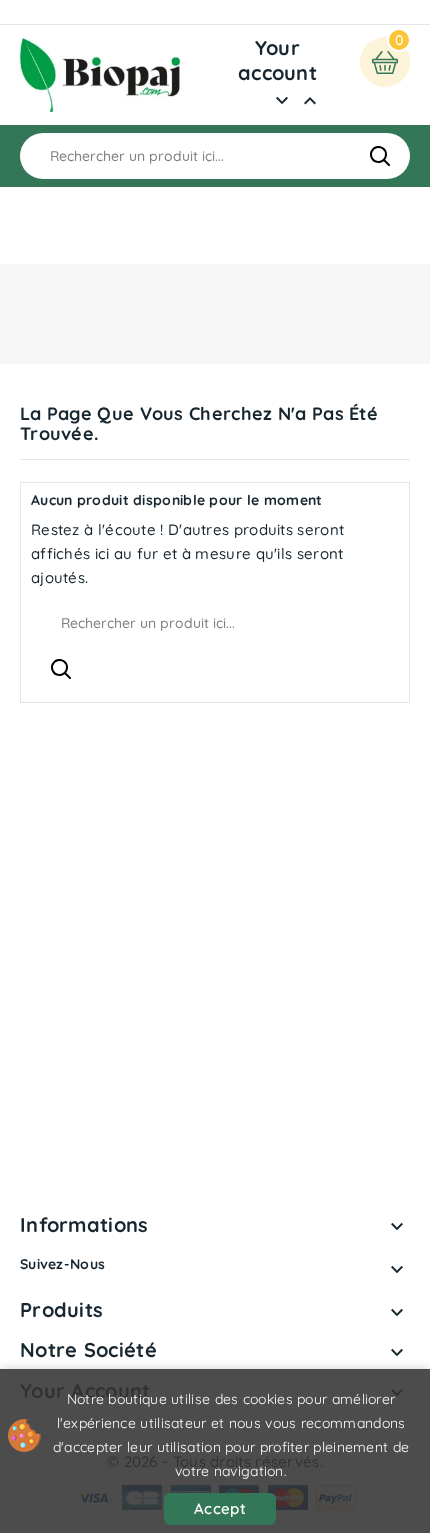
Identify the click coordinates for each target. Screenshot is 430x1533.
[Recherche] (380, 156)
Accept (220, 1508)
